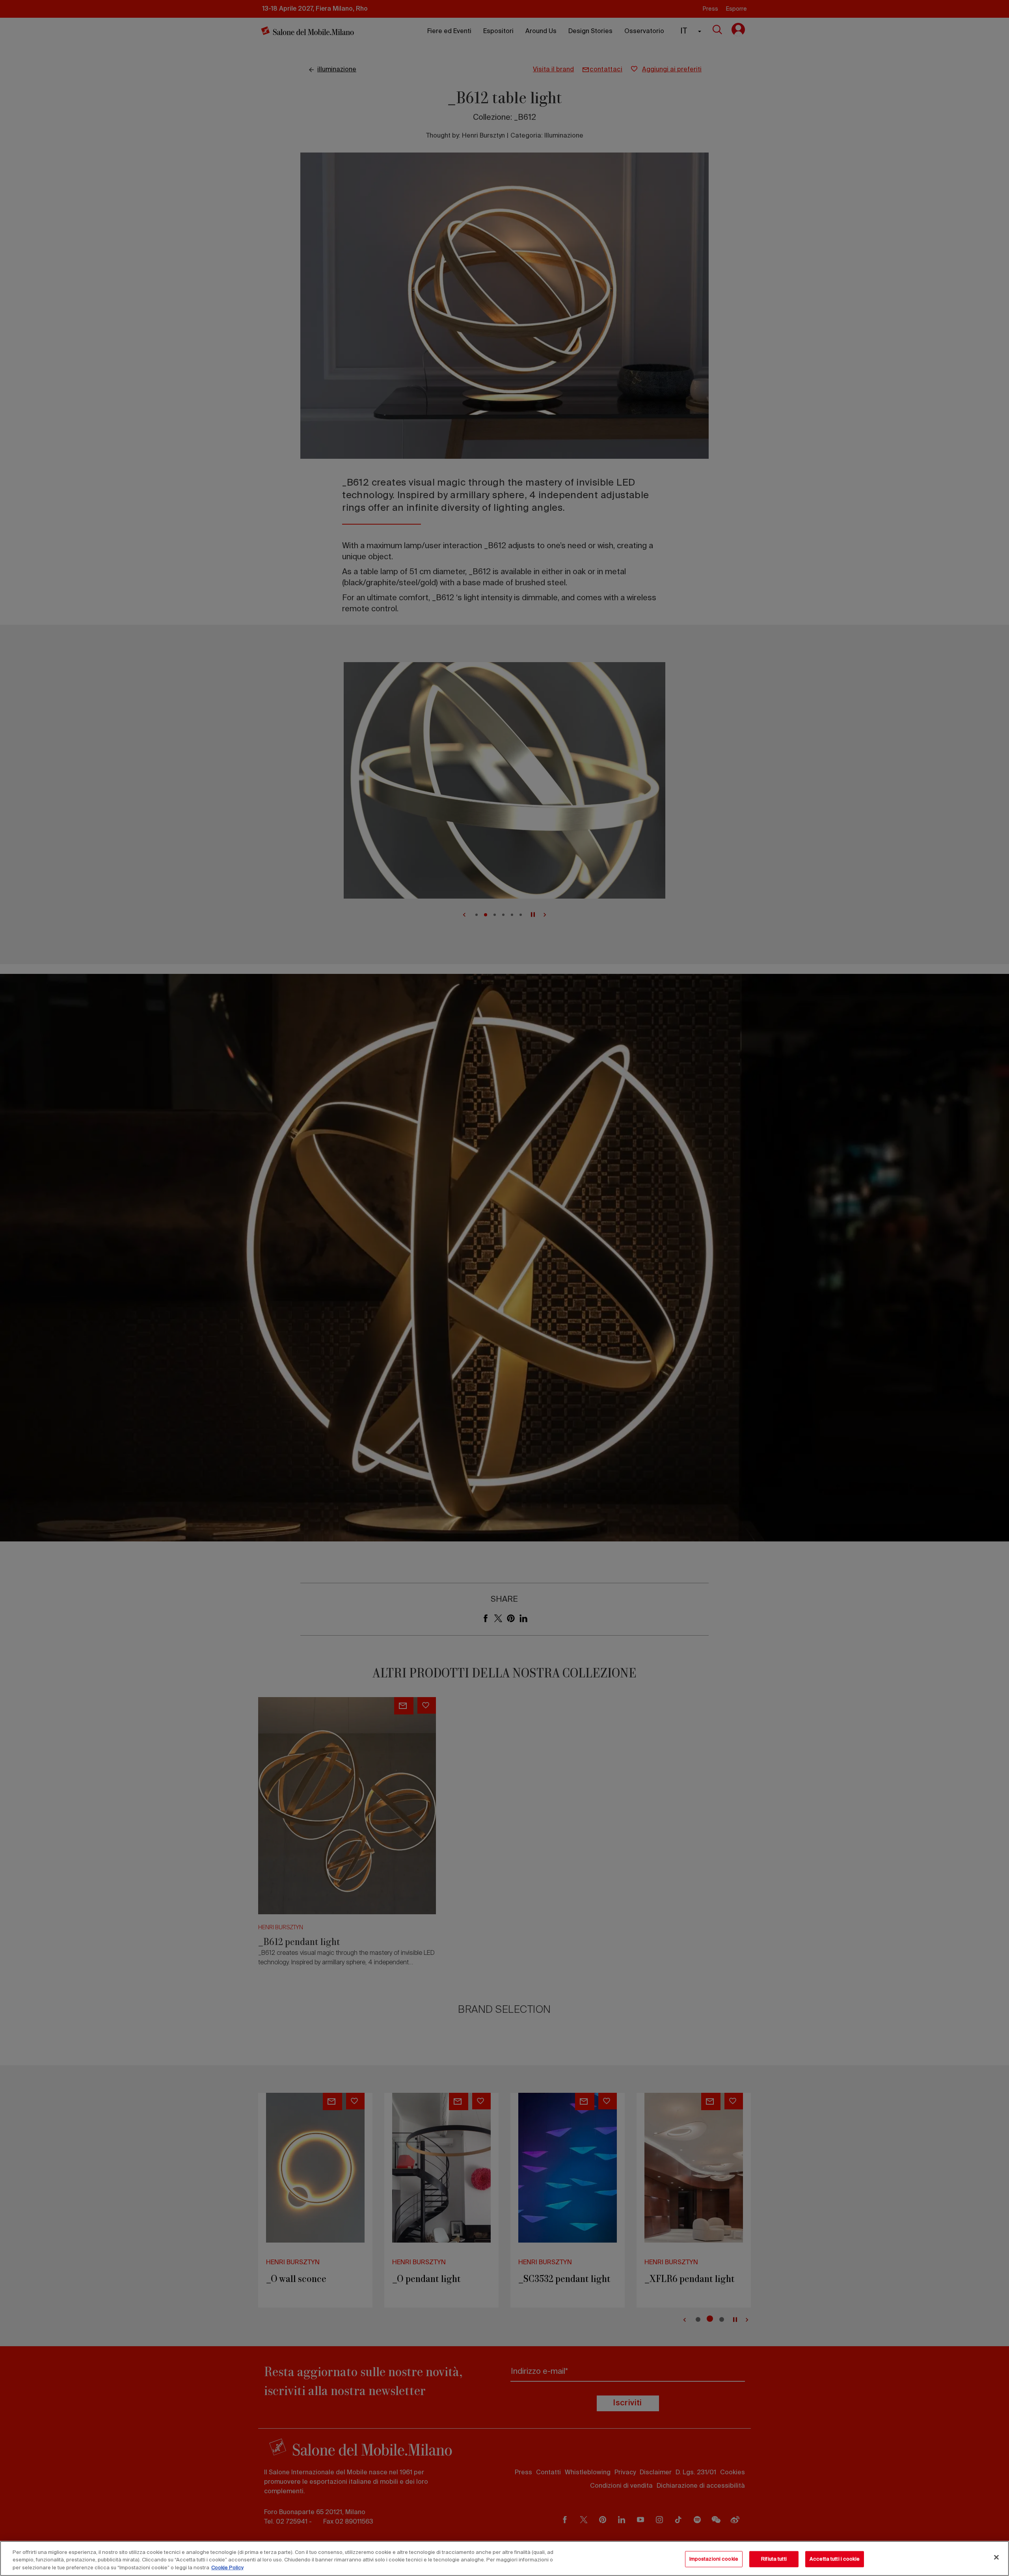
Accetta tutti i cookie (835, 2559)
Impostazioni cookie (714, 2559)
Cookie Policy (227, 2568)
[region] (504, 2558)
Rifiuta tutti (774, 2559)
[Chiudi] (996, 2557)
